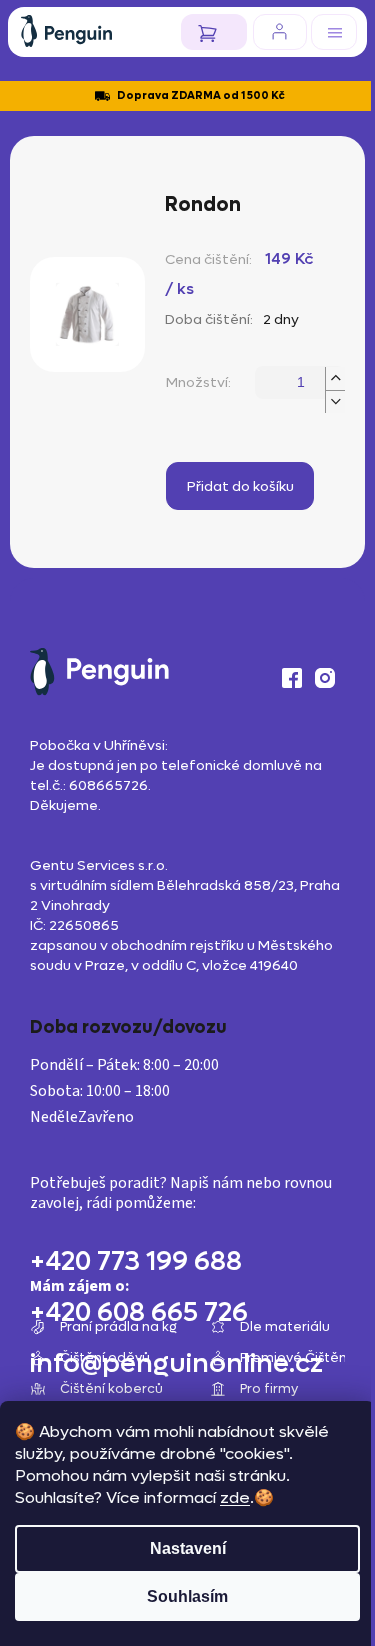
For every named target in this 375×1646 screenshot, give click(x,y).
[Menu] (334, 32)
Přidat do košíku (240, 486)
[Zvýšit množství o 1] (335, 378)
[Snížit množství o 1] (335, 401)
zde (235, 1497)
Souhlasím (187, 1596)
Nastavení (188, 1548)
